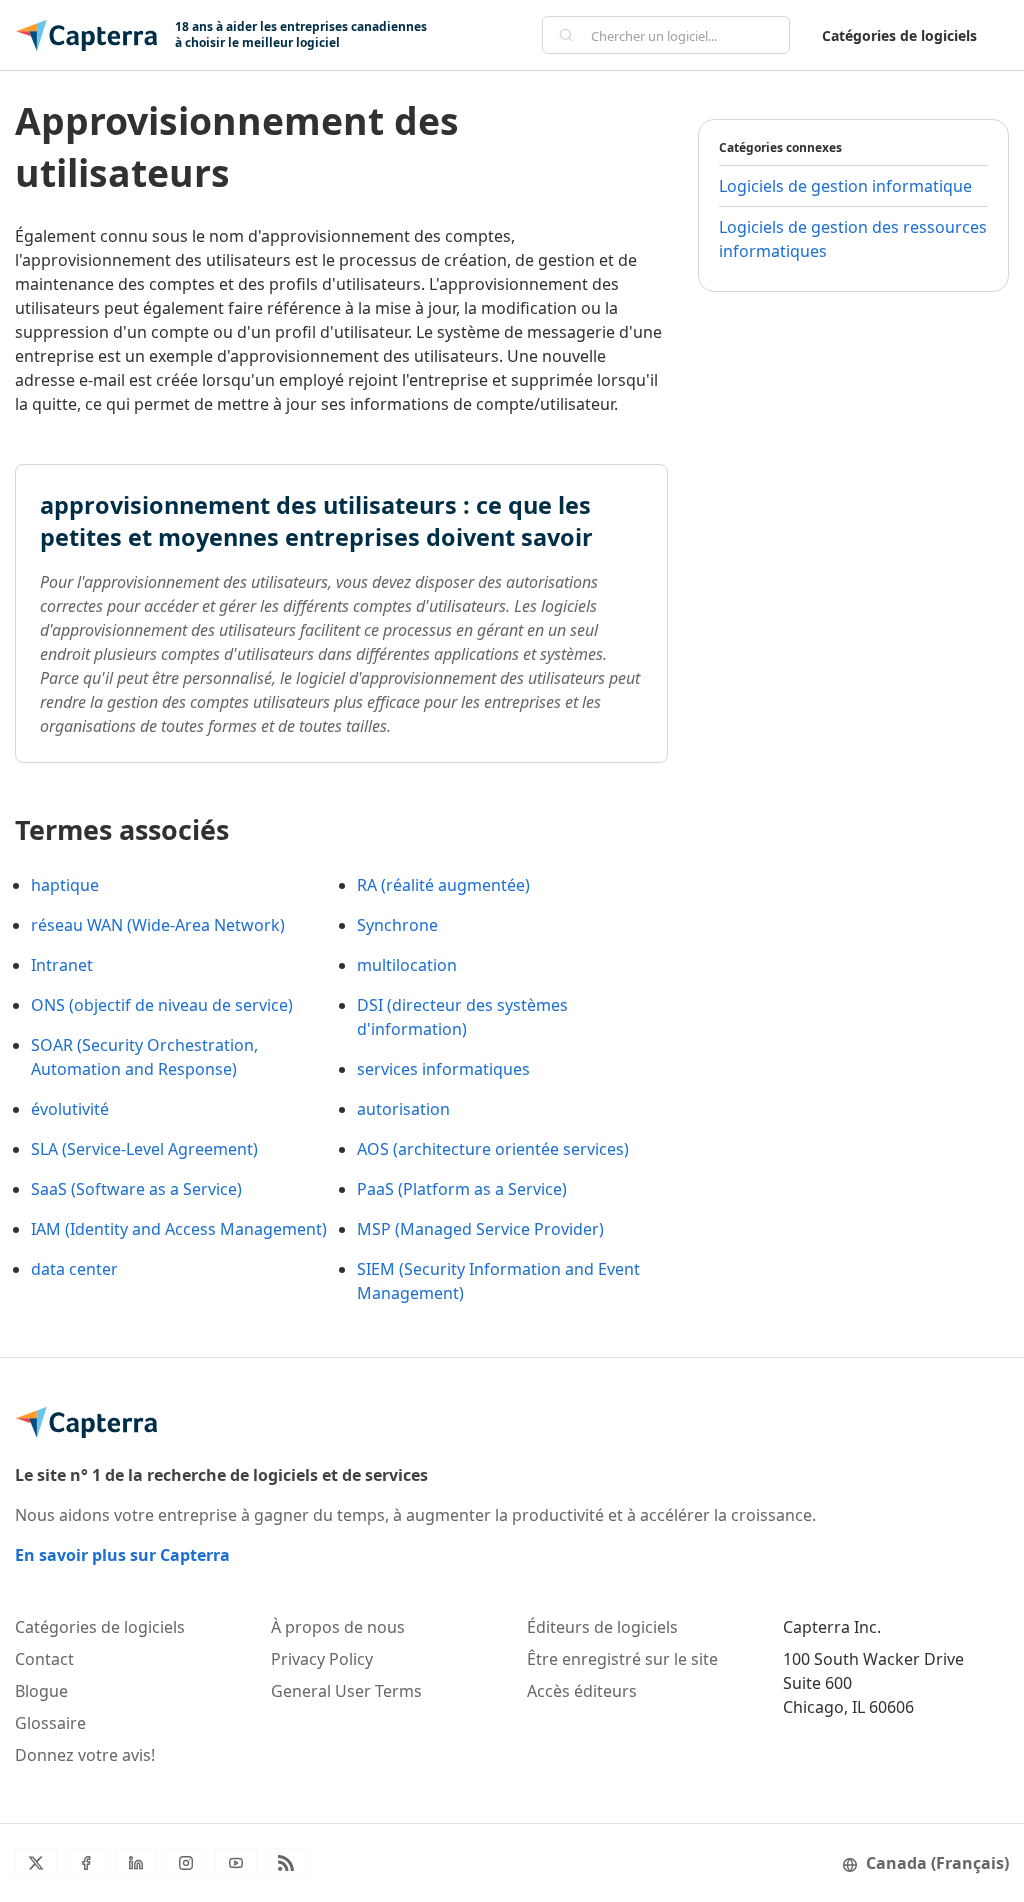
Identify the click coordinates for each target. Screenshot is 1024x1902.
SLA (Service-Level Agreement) (144, 1149)
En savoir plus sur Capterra (122, 1555)
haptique (65, 885)
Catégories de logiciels (899, 35)
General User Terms (346, 1691)
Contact (44, 1659)
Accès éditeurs (582, 1691)
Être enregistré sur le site (622, 1659)
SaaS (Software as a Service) (136, 1189)
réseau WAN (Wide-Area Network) (158, 925)
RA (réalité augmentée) (443, 885)
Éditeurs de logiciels (602, 1627)
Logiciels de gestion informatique (845, 186)
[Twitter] (36, 1863)
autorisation (403, 1109)
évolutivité (70, 1109)
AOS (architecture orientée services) (493, 1149)
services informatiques (443, 1069)
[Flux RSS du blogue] (286, 1863)
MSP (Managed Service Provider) (480, 1229)
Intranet (62, 965)
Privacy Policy (322, 1659)
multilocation (407, 965)
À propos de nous (338, 1627)
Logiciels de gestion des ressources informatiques (853, 239)
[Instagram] (186, 1863)
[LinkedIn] (136, 1863)
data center (74, 1269)
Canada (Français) (937, 1863)
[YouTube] (236, 1863)
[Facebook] (86, 1863)
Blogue (41, 1691)
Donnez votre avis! (85, 1755)
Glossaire (50, 1723)
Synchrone (397, 925)
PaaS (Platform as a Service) (462, 1189)
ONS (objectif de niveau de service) (162, 1005)
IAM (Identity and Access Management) (179, 1229)
